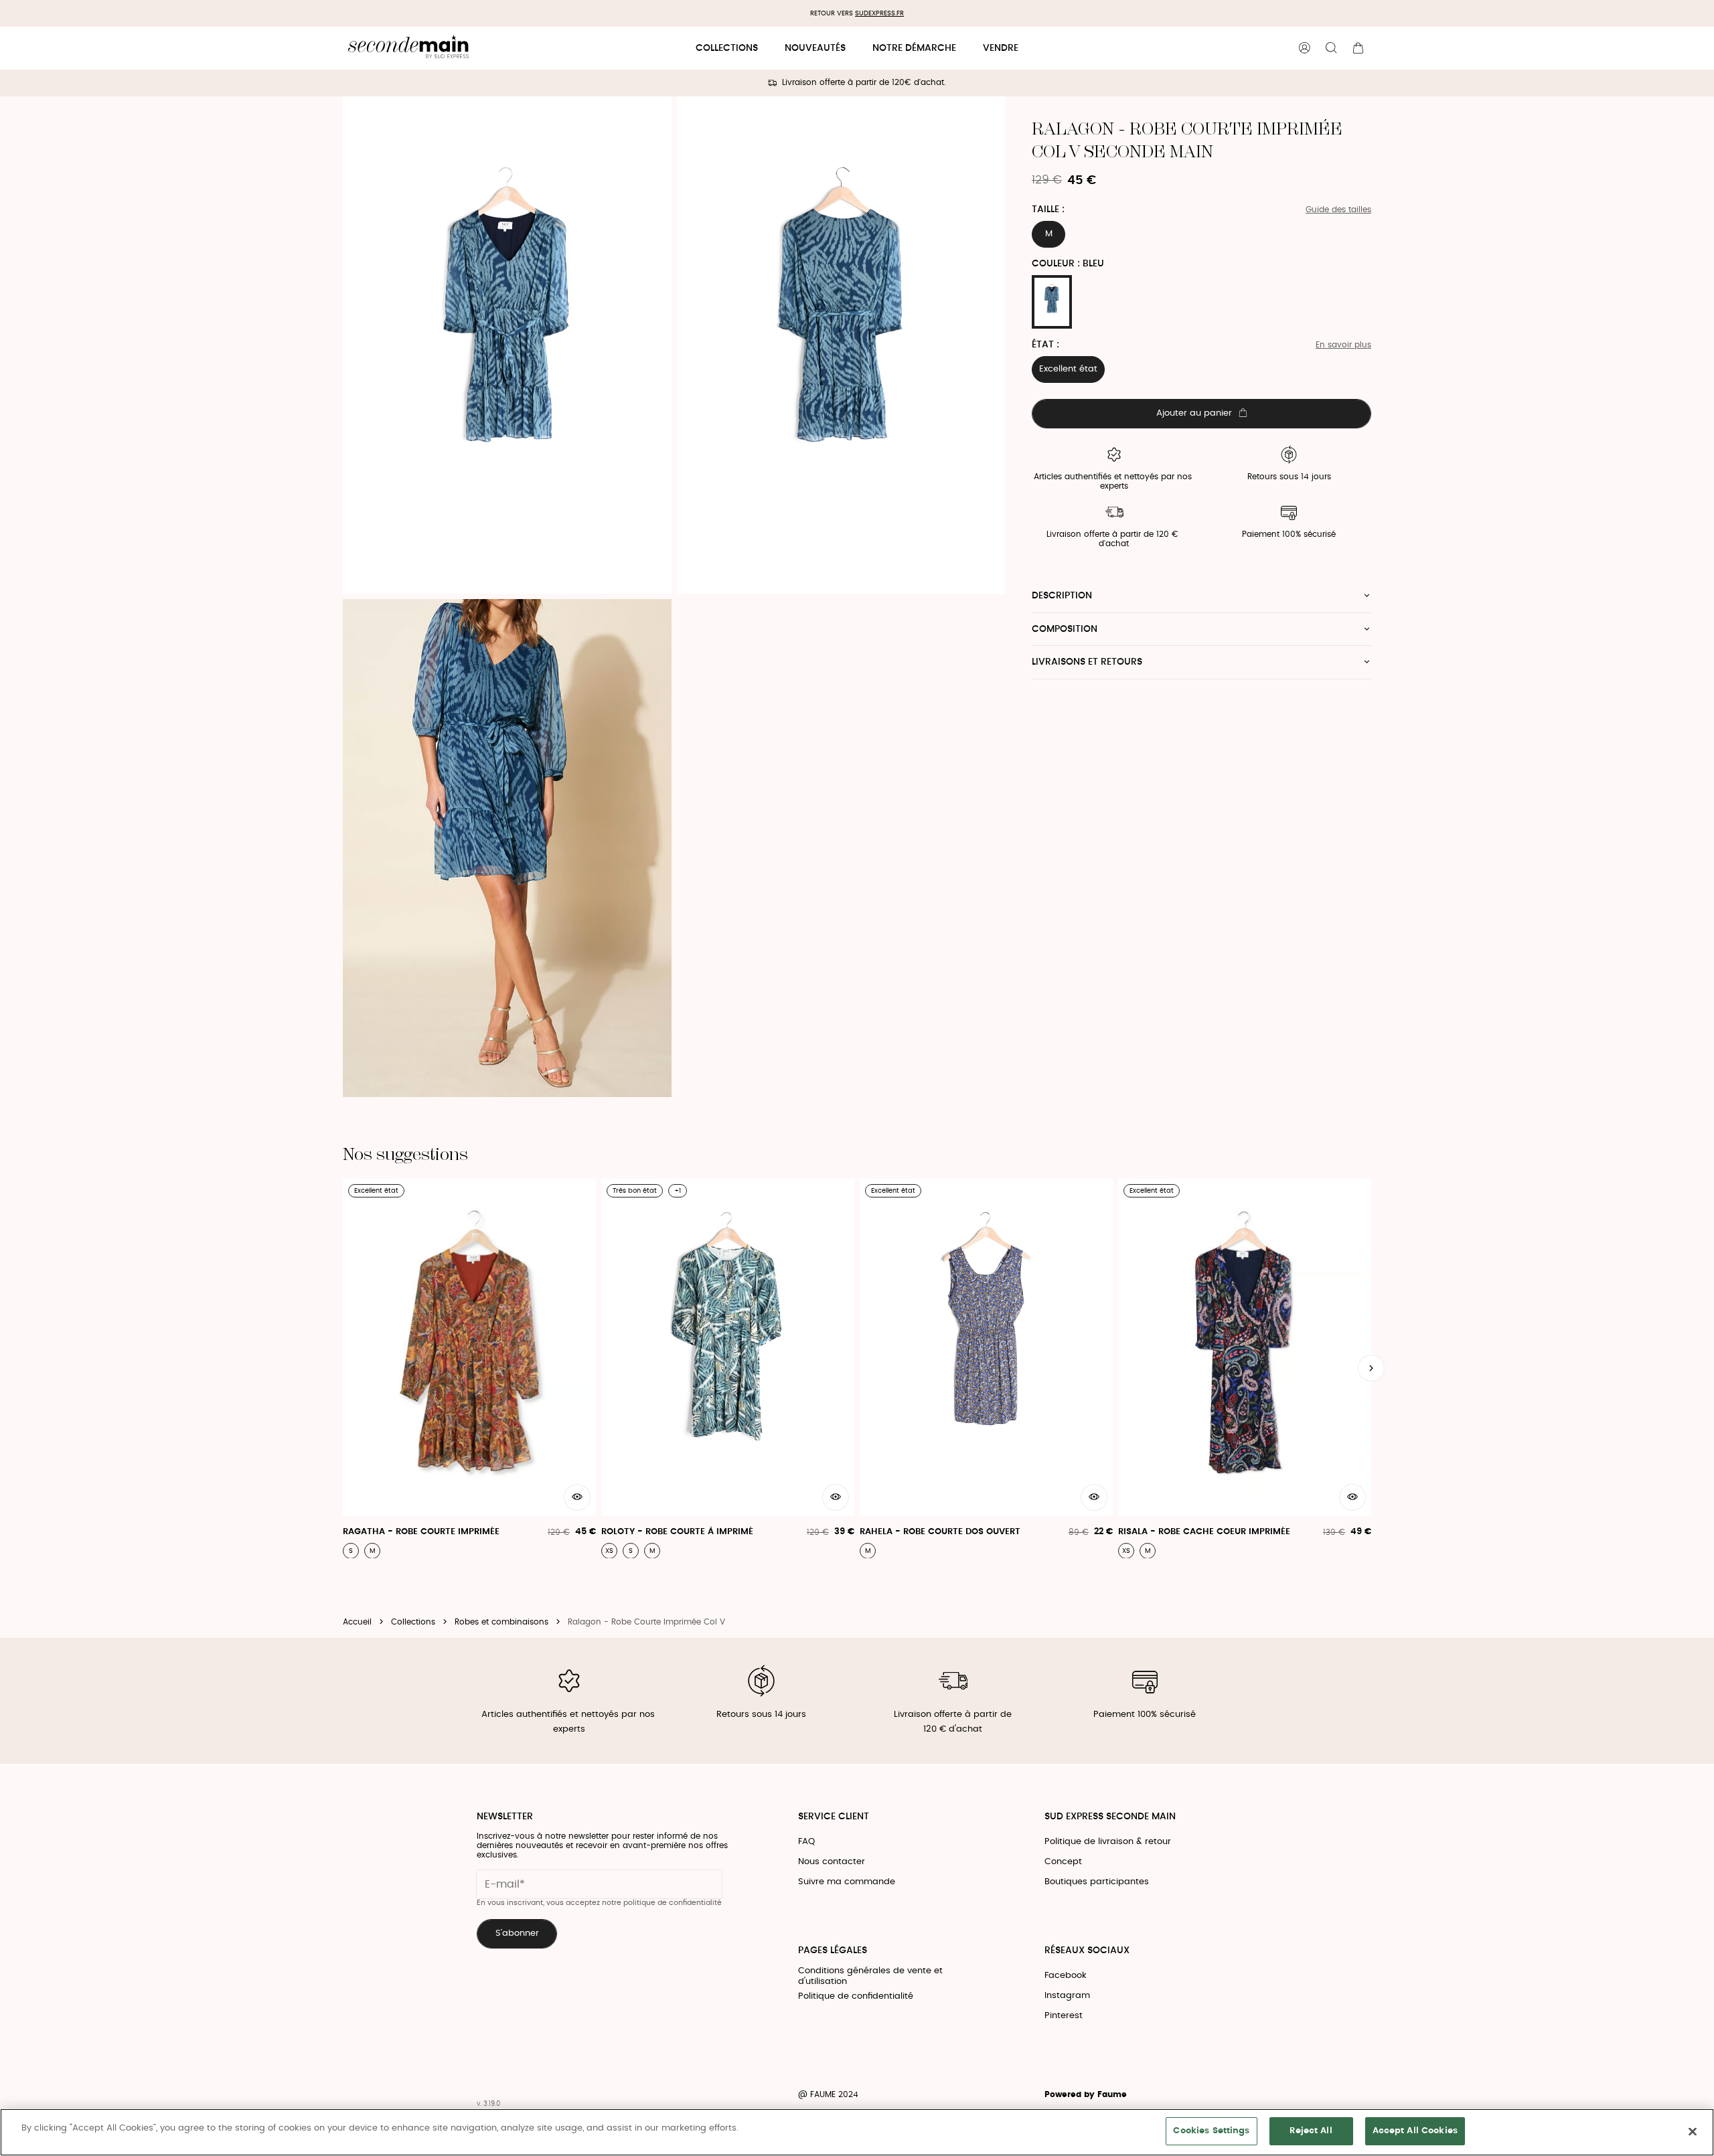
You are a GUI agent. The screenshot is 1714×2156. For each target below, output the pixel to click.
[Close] (1693, 2131)
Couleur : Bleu (1068, 264)
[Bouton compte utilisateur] (1304, 48)
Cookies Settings (1211, 2131)
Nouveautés (815, 48)
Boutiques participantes (1097, 1882)
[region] (857, 2132)
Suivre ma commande (847, 1882)
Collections (727, 48)
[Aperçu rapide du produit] (577, 1497)
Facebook (1066, 1976)
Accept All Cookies (1415, 2131)
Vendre (1001, 48)
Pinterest (1064, 2016)
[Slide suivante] (1371, 1368)
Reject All (1311, 2131)
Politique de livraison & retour (1108, 1842)
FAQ (806, 1842)
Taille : (1048, 210)
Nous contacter (832, 1862)
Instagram (1067, 1996)
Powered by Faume (1086, 2095)
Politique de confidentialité (856, 1996)
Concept (1063, 1862)
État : (1045, 345)
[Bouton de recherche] (1331, 48)
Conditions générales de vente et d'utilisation (870, 1976)
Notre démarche (914, 48)
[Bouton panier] (1358, 48)
